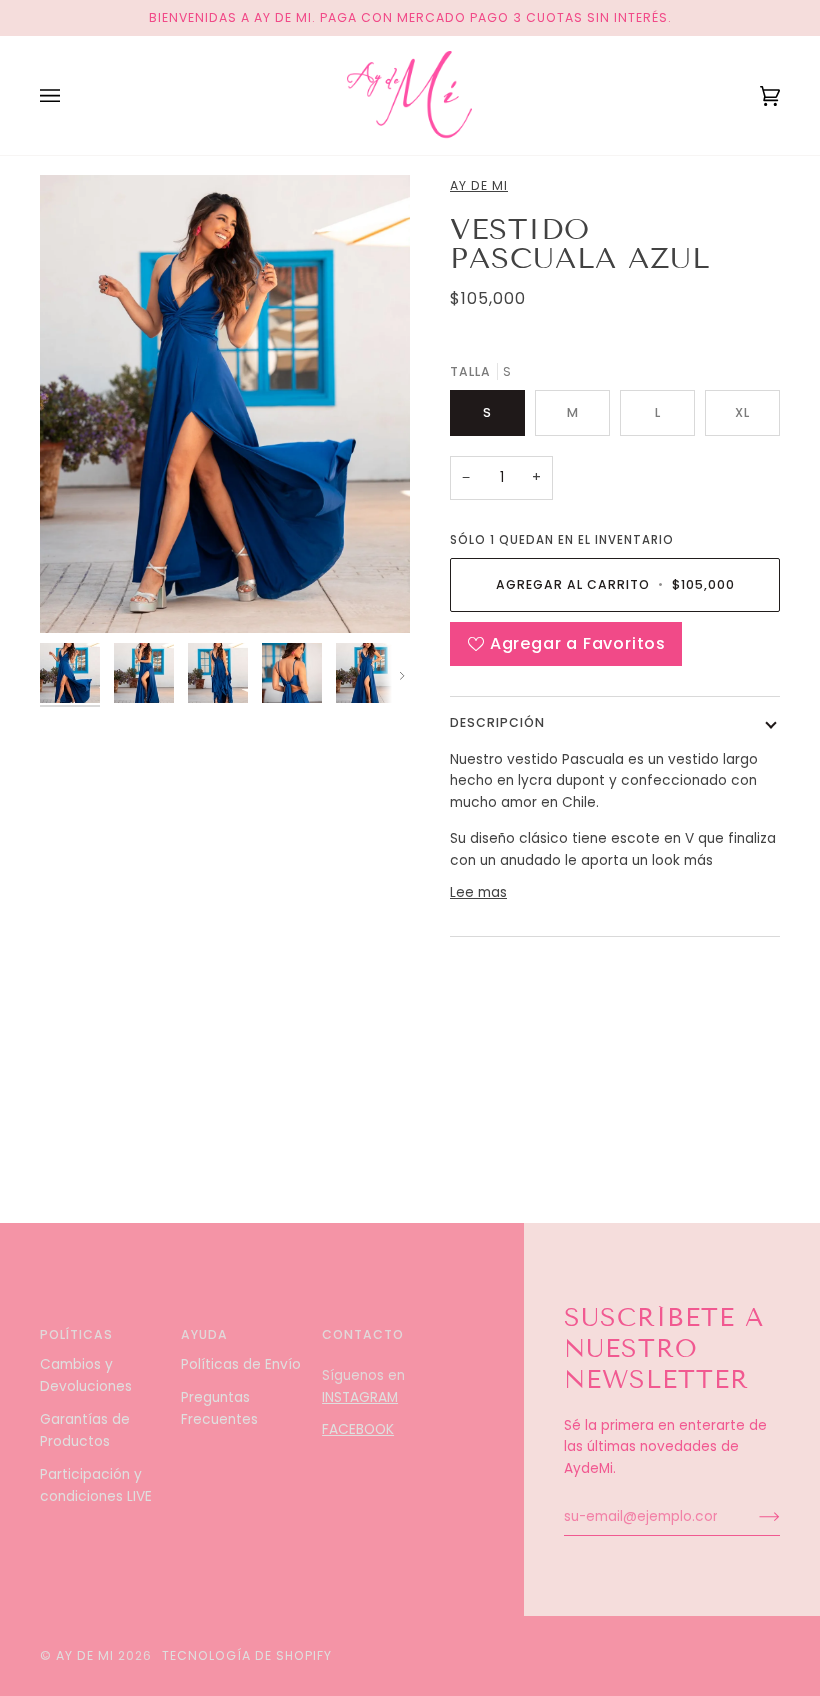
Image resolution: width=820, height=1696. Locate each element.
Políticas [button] (76, 1334)
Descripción (497, 722)
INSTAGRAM (360, 1397)
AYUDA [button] (204, 1334)
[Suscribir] (753, 1517)
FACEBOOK (358, 1429)
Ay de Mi (479, 185)
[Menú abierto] (70, 95)
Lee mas (478, 892)
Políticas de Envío (241, 1364)
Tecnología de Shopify (247, 1655)
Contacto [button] (363, 1334)
